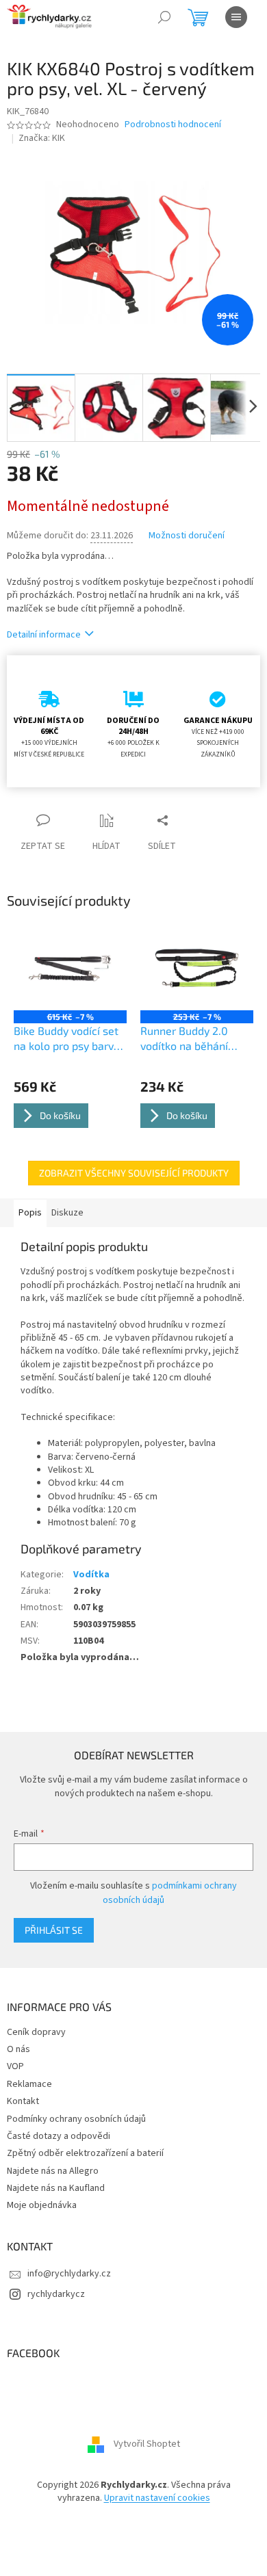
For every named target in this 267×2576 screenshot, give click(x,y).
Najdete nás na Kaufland (56, 2188)
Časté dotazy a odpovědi (59, 2136)
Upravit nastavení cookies (157, 2498)
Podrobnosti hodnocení (173, 125)
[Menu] (236, 17)
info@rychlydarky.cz (69, 2274)
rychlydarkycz (56, 2294)
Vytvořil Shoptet (147, 2444)
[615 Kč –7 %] (70, 968)
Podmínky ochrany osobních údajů (76, 2119)
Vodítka (91, 1575)
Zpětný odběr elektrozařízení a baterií (85, 2153)
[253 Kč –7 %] (197, 968)
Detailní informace (44, 635)
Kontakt (23, 2101)
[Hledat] (164, 17)
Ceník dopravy (36, 2032)
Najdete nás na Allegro (53, 2171)
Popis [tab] (30, 1213)
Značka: (42, 138)
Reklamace (29, 2084)
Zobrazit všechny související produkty (134, 1173)
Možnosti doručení (187, 536)
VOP (15, 2066)
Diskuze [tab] (67, 1213)
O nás (18, 2049)
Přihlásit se (54, 1930)
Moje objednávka (42, 2205)
